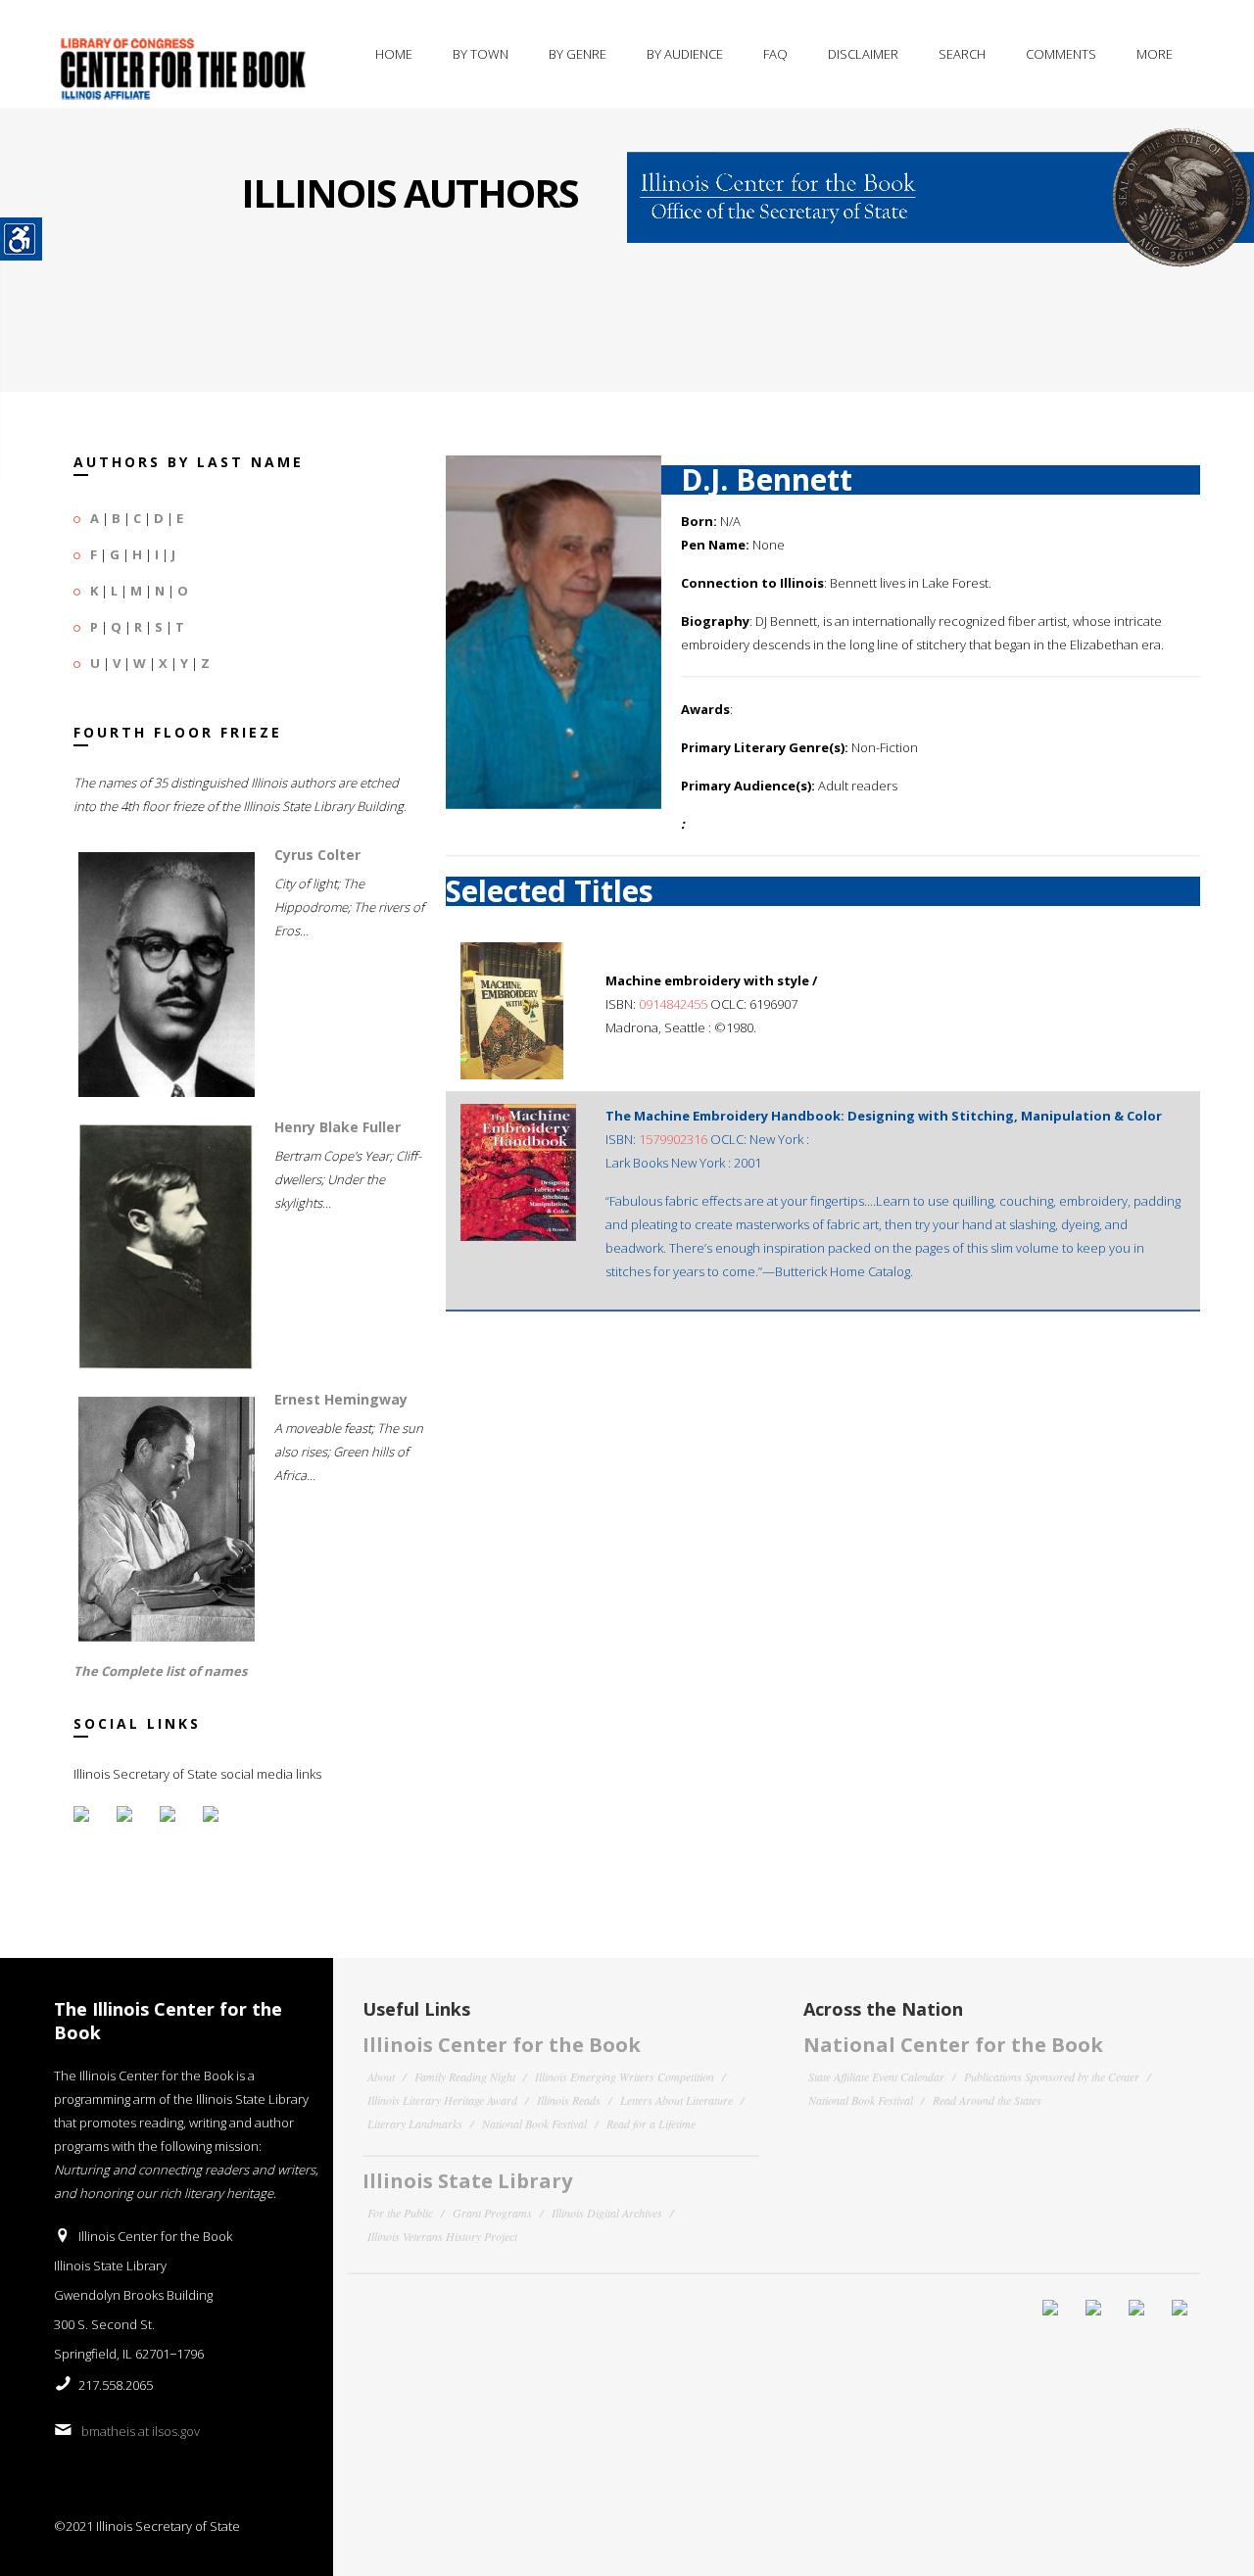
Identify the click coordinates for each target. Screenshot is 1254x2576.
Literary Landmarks (415, 2123)
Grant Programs (492, 2213)
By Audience (685, 54)
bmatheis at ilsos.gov (141, 2431)
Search (962, 54)
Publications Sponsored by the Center (1052, 2076)
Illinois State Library (467, 2181)
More (1155, 54)
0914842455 (673, 1004)
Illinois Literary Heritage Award (442, 2100)
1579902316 (675, 1139)
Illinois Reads (569, 2100)
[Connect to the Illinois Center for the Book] (940, 186)
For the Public (400, 2213)
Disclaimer (863, 54)
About (381, 2076)
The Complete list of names (160, 1671)
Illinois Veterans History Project (442, 2236)
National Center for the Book (953, 2045)
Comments (1061, 54)
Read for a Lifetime (651, 2123)
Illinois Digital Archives (607, 2213)
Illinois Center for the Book (502, 2045)
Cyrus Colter (317, 855)
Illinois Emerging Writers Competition (625, 2076)
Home (394, 54)
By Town (481, 54)
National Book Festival (534, 2123)
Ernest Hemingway (341, 1399)
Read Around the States (987, 2100)
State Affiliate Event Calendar (876, 2076)
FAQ (775, 54)
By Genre (578, 54)
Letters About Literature (676, 2100)
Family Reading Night (465, 2076)
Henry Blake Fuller (338, 1127)
